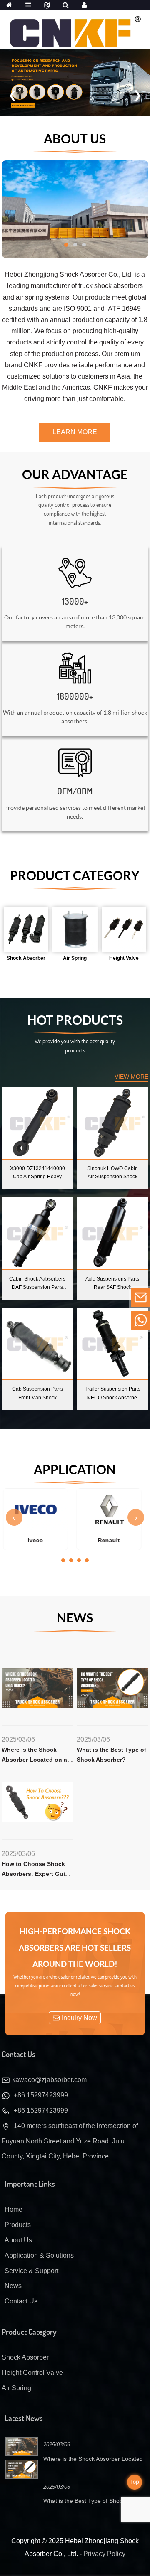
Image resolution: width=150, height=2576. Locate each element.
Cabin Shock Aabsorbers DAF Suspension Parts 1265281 (37, 1284)
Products (18, 2225)
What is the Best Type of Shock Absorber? (111, 1755)
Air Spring (16, 2388)
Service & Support (31, 2271)
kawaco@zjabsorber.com (49, 2080)
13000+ (75, 601)
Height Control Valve (32, 2373)
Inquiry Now (79, 2018)
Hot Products (75, 1020)
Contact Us (21, 2301)
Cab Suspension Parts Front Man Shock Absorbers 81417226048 (37, 1394)
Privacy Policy (104, 2554)
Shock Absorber (25, 2357)
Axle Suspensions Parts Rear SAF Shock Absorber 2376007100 (112, 1284)
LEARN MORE (75, 432)
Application (75, 1469)
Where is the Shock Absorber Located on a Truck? (34, 1756)
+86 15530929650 (72, 1320)
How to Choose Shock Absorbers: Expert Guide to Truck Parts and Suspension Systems (37, 1870)
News (75, 1617)
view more (131, 1077)
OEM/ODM (75, 791)
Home (14, 2209)
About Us (75, 138)
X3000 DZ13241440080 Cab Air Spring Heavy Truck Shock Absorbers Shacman (37, 1173)
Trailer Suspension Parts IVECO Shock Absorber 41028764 (112, 1394)
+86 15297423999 (41, 2095)
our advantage (75, 474)
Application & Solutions (39, 2255)
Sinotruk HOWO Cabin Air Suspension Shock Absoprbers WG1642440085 (112, 1173)
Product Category (75, 875)
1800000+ (75, 696)
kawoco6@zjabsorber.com (82, 1297)
